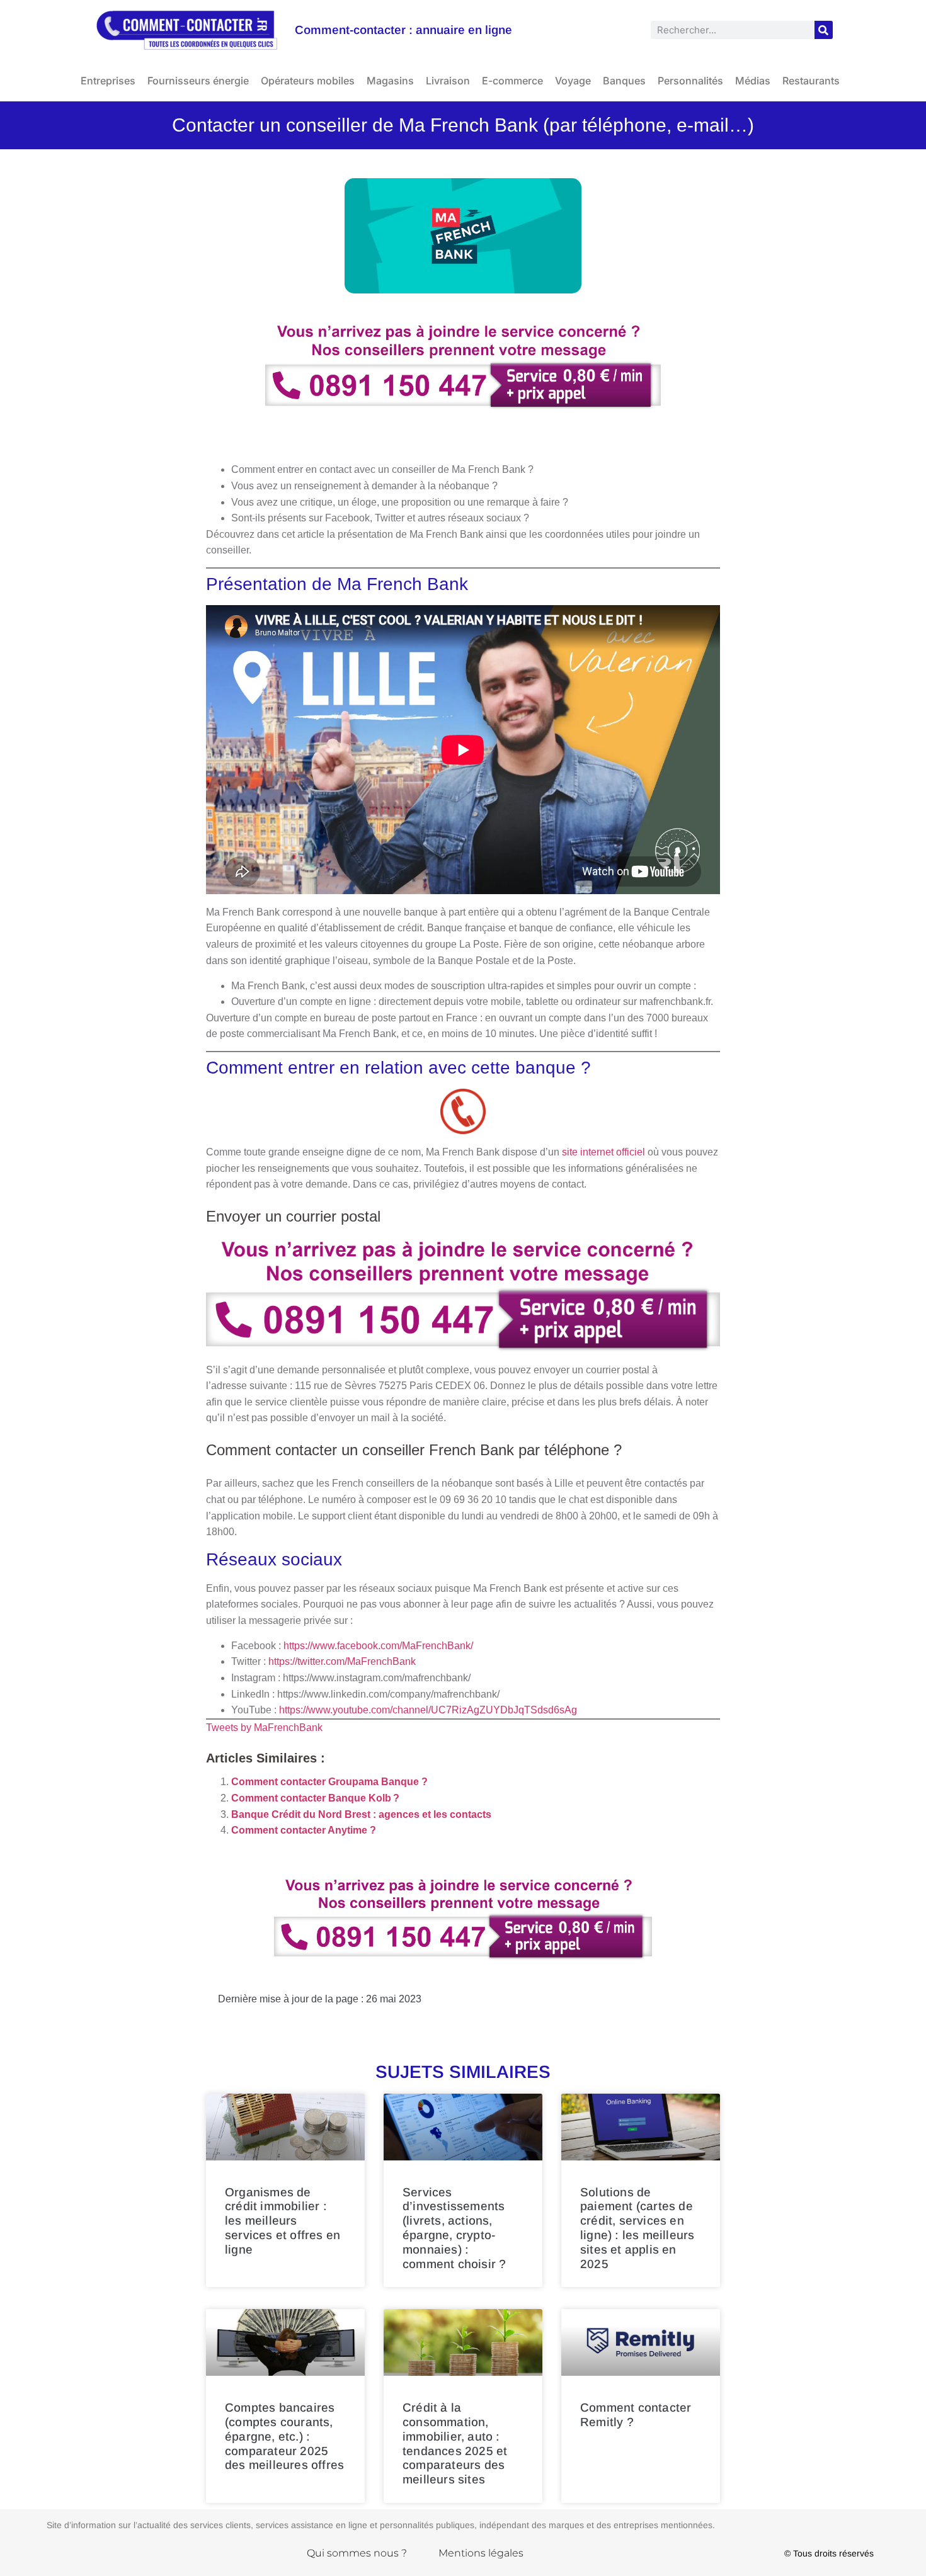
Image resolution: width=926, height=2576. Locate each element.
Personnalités (690, 81)
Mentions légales (481, 2553)
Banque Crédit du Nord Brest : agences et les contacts (361, 1814)
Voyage (573, 81)
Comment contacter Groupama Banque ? (329, 1782)
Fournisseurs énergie (198, 81)
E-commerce (512, 81)
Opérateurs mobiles (308, 81)
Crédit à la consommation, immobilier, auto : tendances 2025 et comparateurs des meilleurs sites (455, 2443)
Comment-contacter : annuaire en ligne (403, 30)
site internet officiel (603, 1152)
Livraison (448, 81)
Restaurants (811, 81)
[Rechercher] (824, 30)
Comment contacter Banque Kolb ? (315, 1798)
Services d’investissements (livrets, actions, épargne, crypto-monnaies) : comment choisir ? (454, 2228)
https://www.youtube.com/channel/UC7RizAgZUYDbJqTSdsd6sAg (428, 1710)
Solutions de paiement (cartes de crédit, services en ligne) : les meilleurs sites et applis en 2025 (637, 2228)
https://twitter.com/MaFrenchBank (342, 1661)
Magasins (390, 81)
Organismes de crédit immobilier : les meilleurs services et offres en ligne (283, 2221)
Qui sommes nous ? (357, 2553)
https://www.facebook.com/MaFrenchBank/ (378, 1646)
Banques (624, 81)
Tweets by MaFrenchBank (264, 1728)
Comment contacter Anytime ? (304, 1830)
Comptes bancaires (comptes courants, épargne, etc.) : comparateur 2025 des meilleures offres (284, 2436)
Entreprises (108, 81)
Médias (753, 81)
